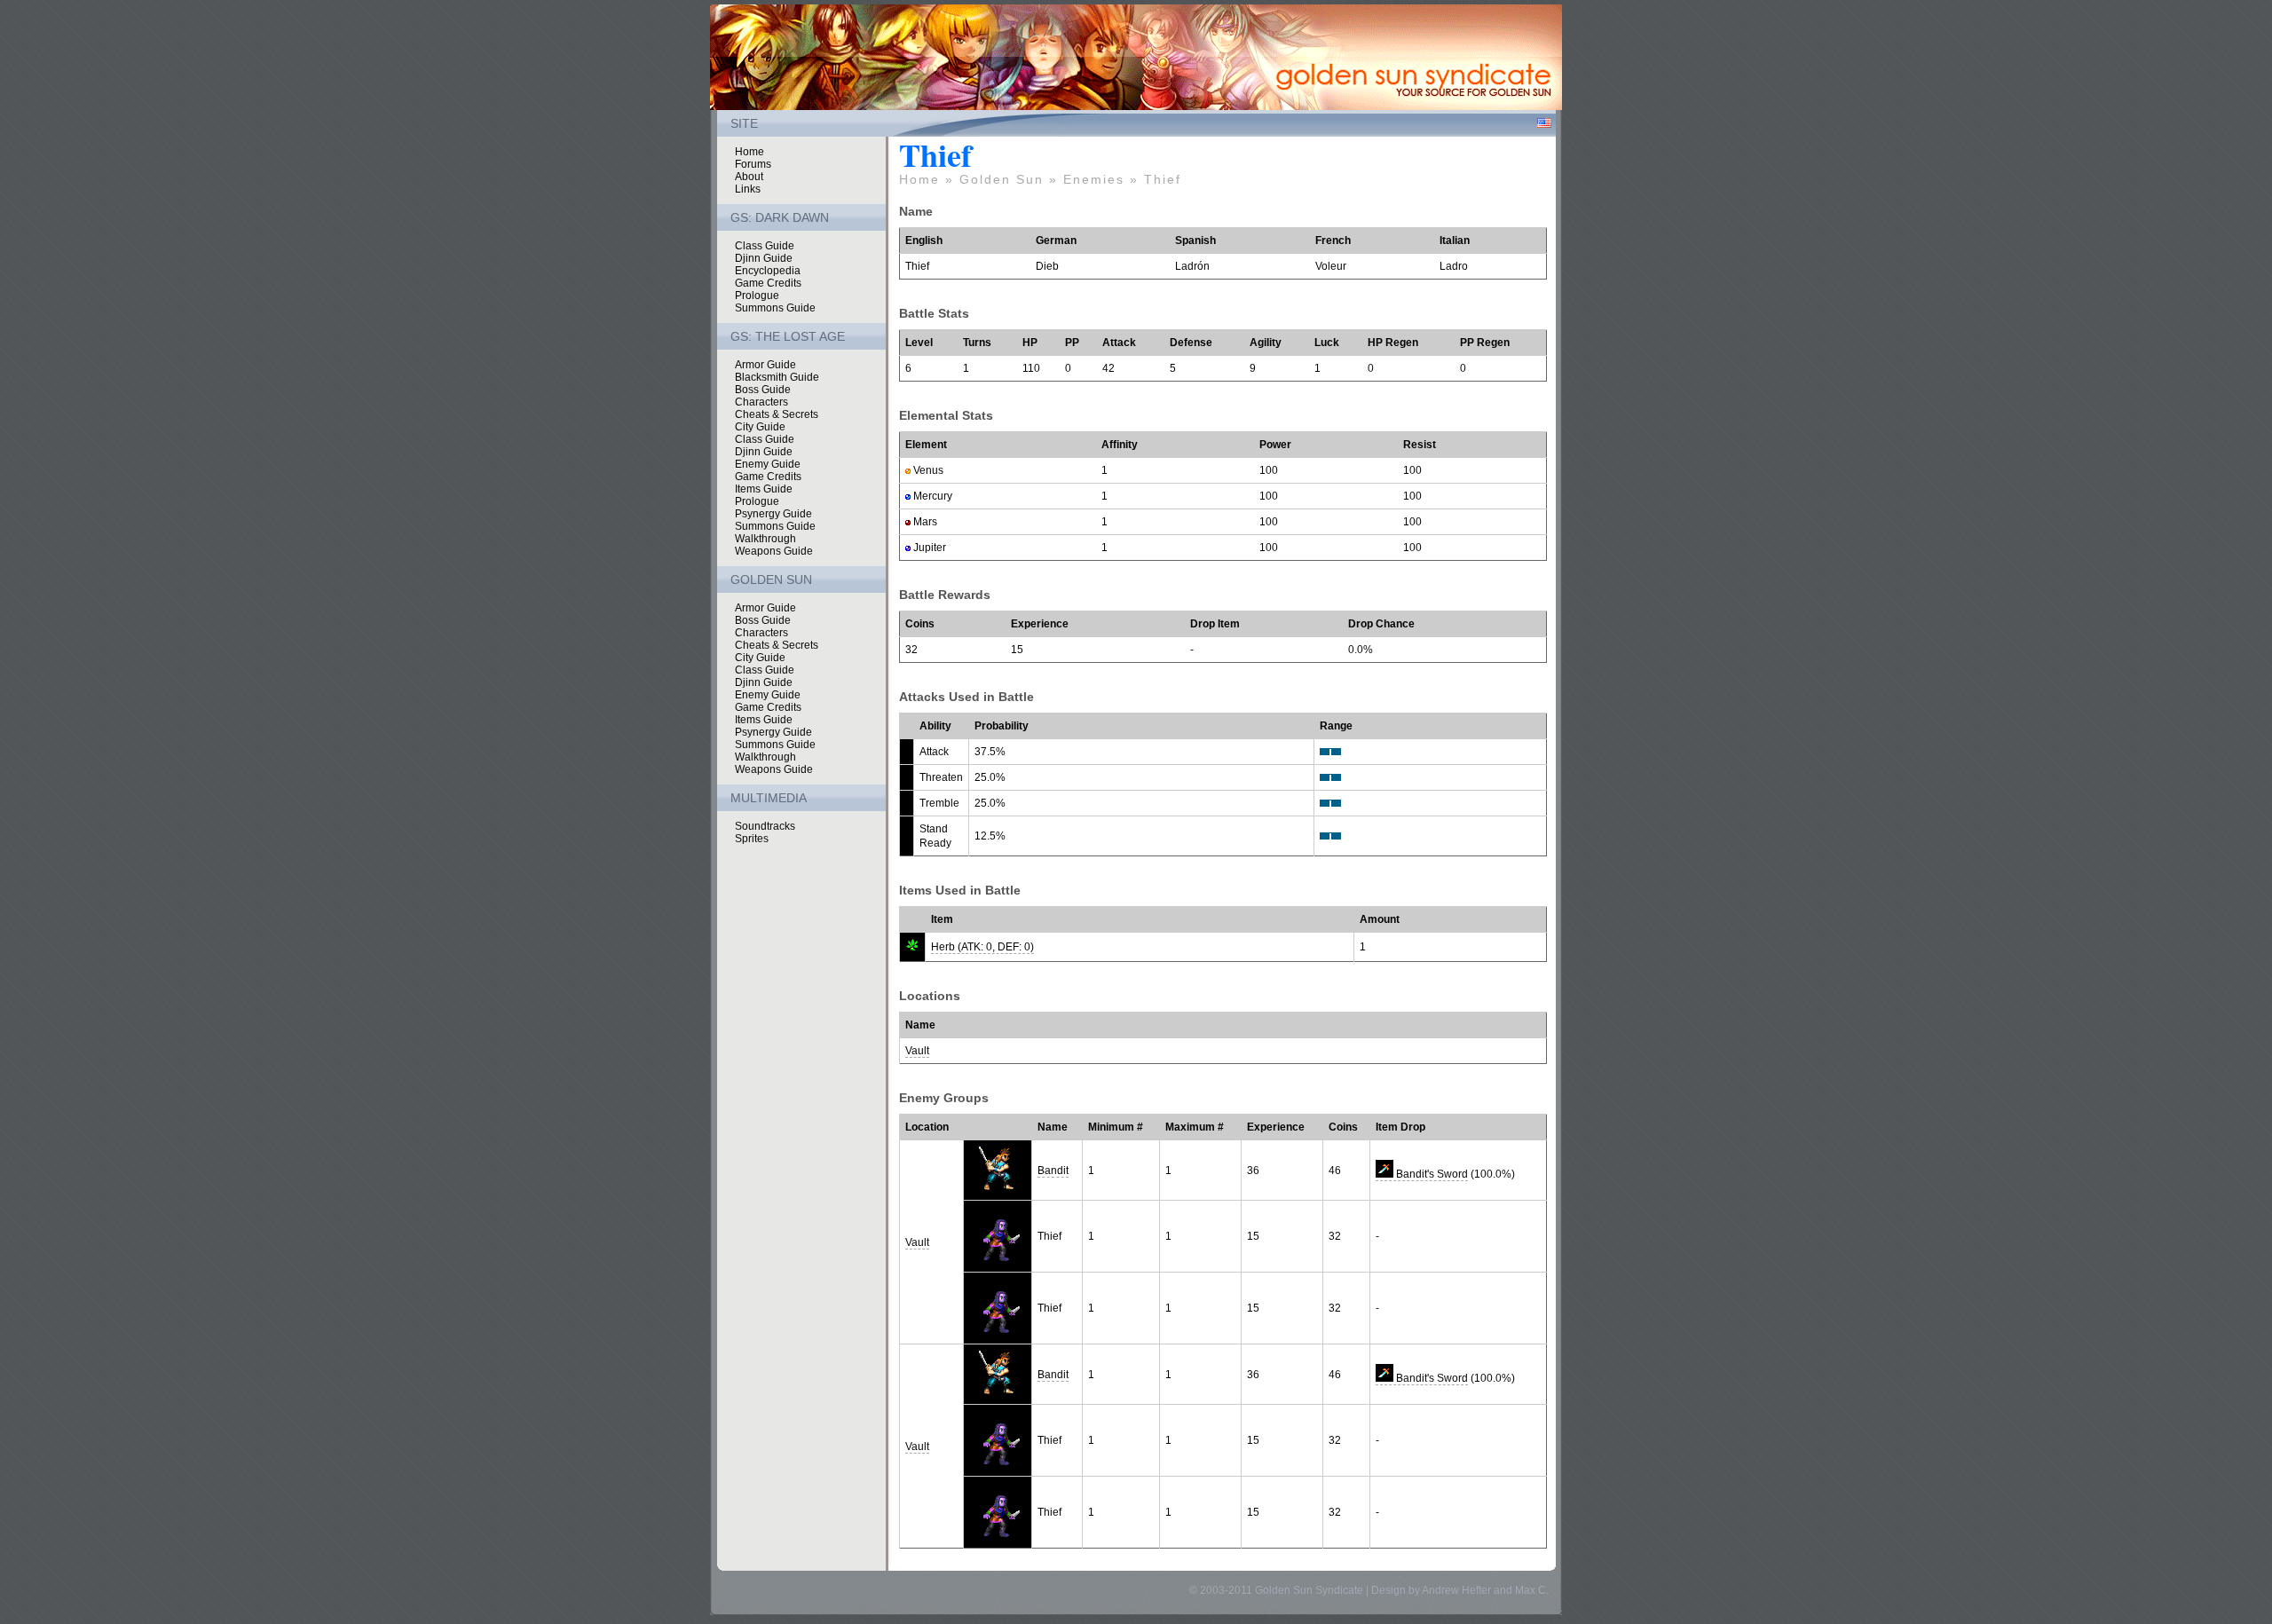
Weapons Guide (774, 551)
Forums (753, 164)
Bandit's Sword (1431, 1174)
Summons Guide (775, 308)
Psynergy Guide (773, 514)
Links (748, 189)
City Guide (760, 427)
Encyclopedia (768, 271)
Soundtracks (765, 826)
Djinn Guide (764, 258)
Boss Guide (763, 390)
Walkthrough (765, 539)
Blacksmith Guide (777, 377)
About (749, 177)
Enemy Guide (768, 464)
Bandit (1053, 1171)
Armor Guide (765, 365)
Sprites (752, 839)
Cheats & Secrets (777, 414)
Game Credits (768, 283)
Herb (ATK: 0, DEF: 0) (982, 947)
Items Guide (764, 489)
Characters (761, 402)
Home (749, 152)
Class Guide (765, 246)
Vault (917, 1051)
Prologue (757, 296)
